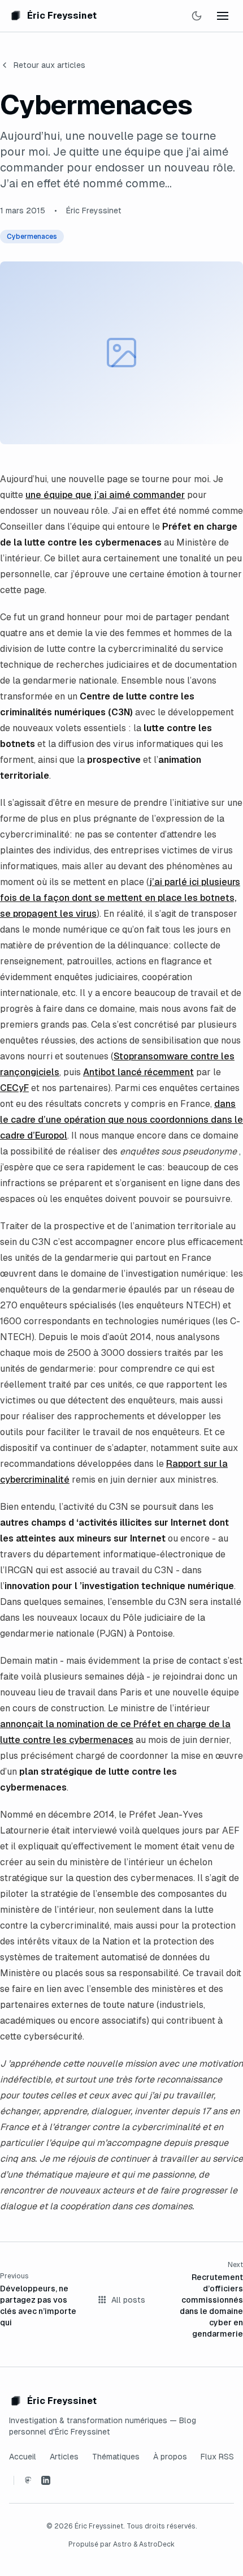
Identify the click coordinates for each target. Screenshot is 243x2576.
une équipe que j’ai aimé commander (105, 495)
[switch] (197, 16)
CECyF (14, 1088)
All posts (128, 2300)
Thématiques (116, 2457)
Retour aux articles (49, 65)
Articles (64, 2457)
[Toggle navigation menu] (223, 16)
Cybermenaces (32, 237)
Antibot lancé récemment (138, 1072)
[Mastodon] (28, 2480)
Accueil (23, 2457)
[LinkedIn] (46, 2480)
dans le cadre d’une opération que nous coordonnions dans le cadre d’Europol (121, 1120)
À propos (170, 2457)
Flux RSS (217, 2457)
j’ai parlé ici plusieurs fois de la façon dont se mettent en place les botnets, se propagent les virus (120, 898)
